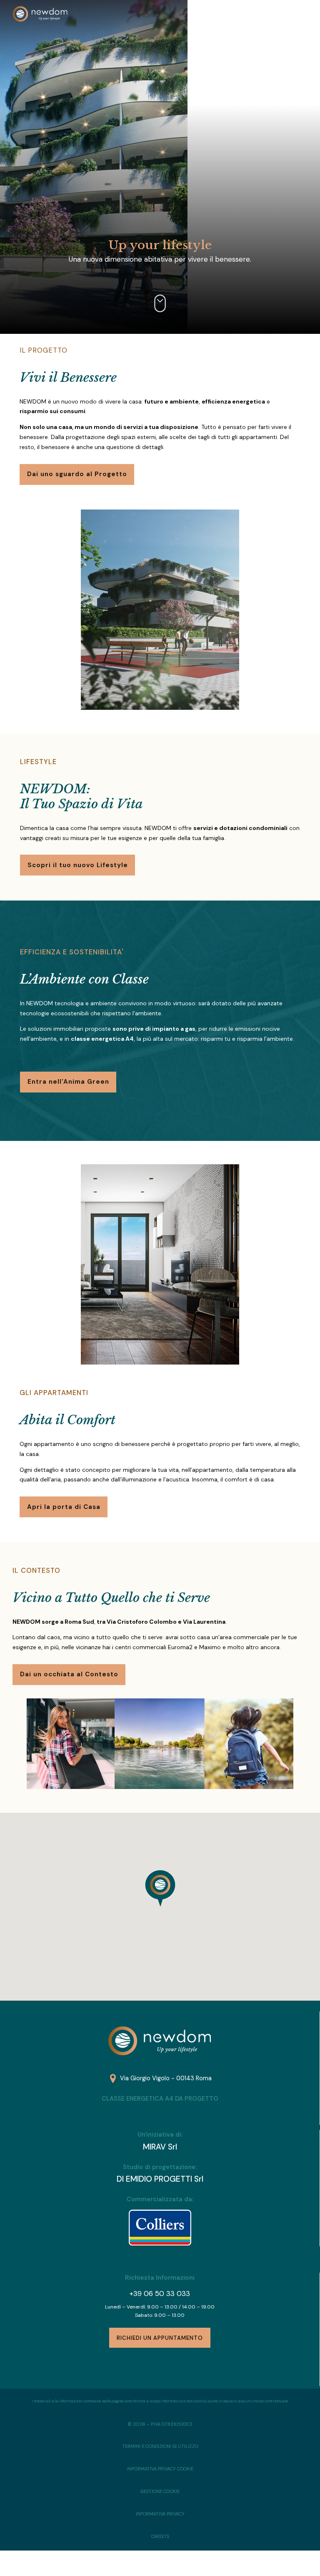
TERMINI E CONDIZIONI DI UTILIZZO (160, 2446)
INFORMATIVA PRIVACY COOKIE (160, 2469)
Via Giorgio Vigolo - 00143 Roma (166, 2078)
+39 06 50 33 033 (160, 2293)
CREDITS (160, 2536)
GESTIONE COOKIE (160, 2491)
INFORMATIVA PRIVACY (160, 2514)
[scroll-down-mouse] (160, 303)
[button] (160, 1888)
